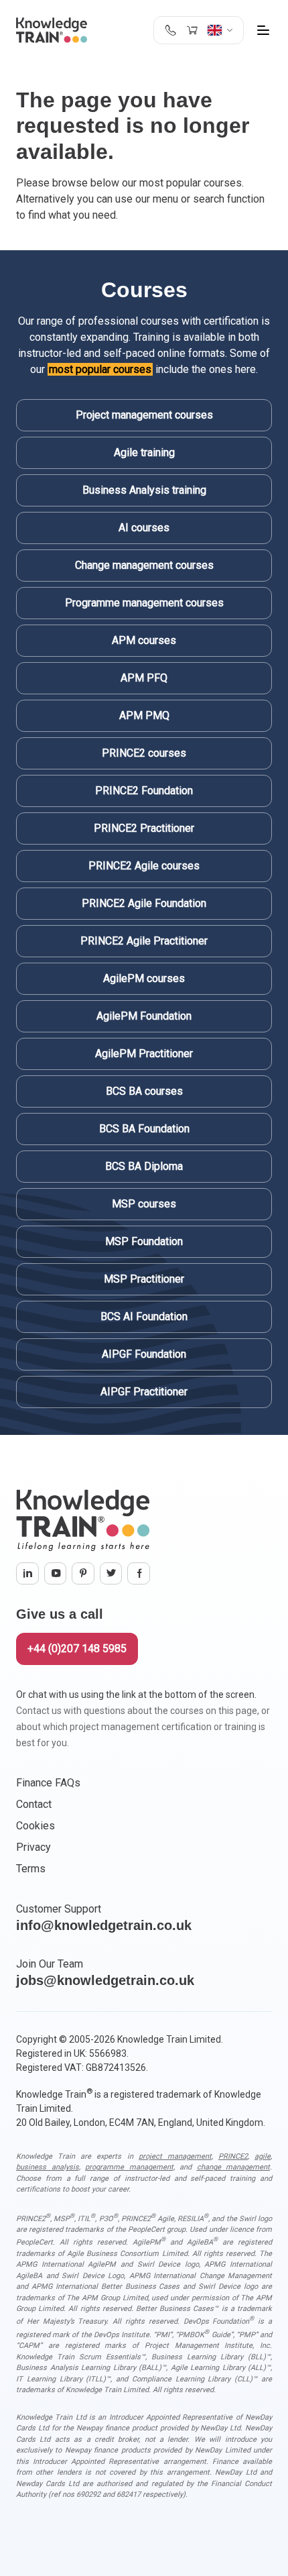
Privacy (33, 1847)
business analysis (48, 2167)
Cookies (35, 1826)
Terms (31, 1869)
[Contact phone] (170, 30)
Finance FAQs (48, 1783)
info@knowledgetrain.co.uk (104, 1925)
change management (234, 2167)
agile (263, 2156)
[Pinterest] (83, 1574)
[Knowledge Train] (52, 30)
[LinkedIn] (27, 1574)
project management (175, 2156)
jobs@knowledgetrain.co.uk (105, 1980)
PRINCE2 (233, 2156)
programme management (129, 2167)
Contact (34, 1804)
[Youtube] (56, 1574)
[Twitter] (111, 1574)
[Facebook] (139, 1574)
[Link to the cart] (192, 30)
